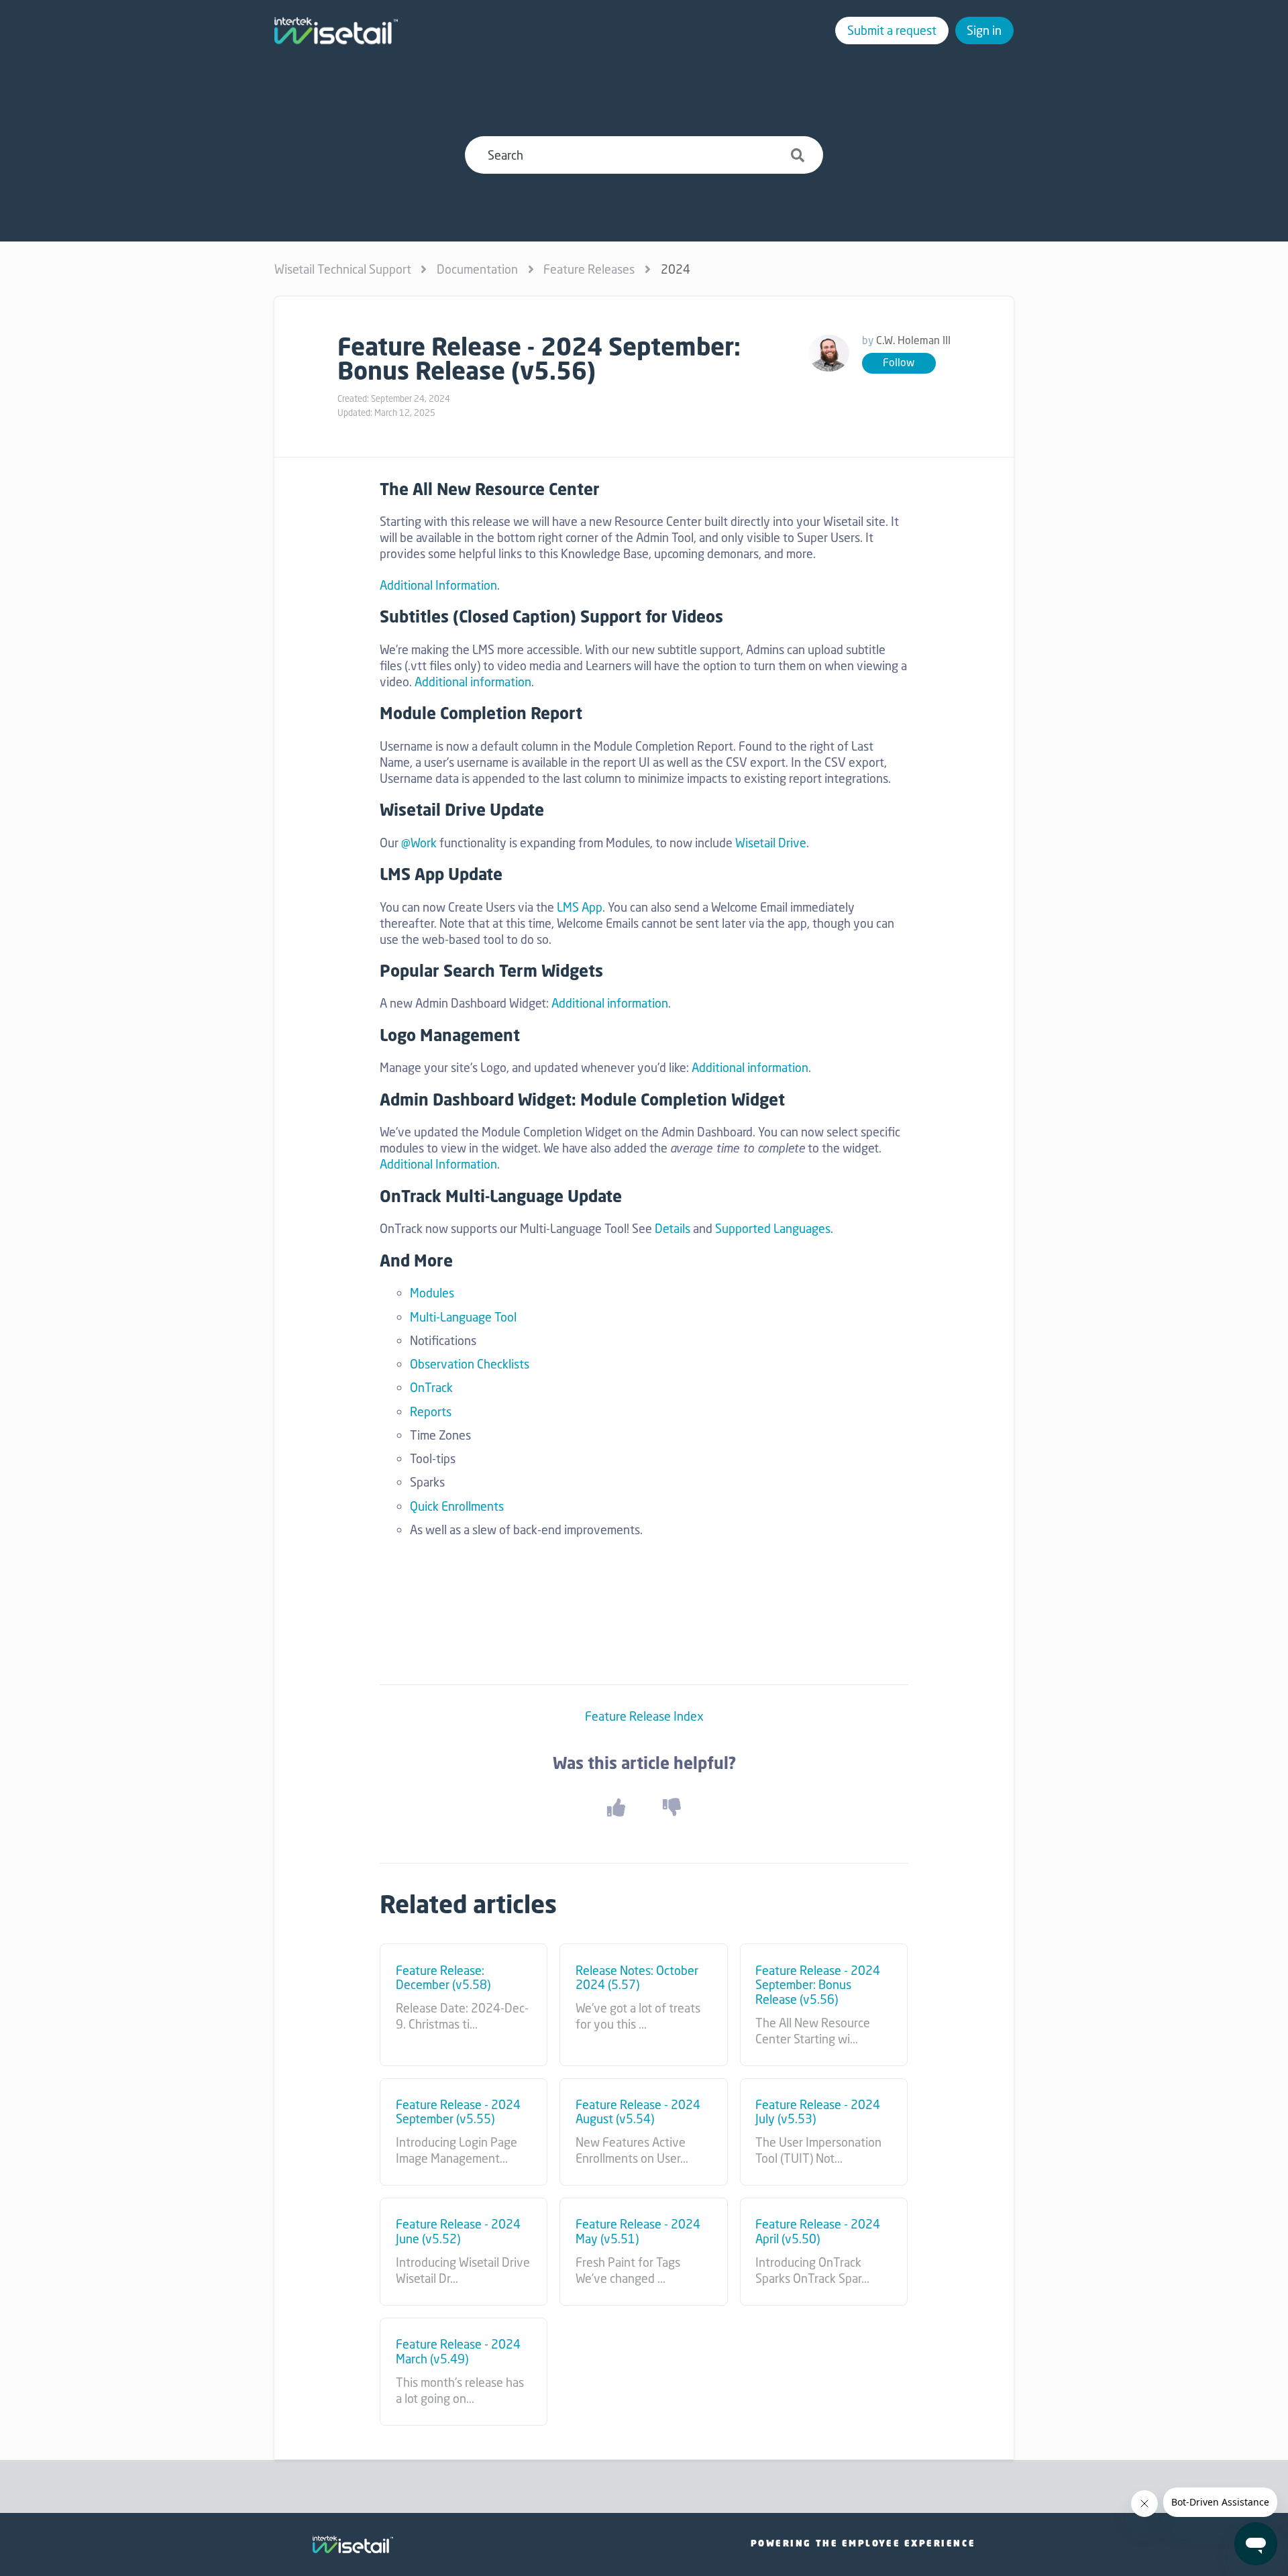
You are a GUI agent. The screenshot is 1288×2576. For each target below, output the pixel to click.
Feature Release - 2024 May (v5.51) (638, 2232)
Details (673, 1228)
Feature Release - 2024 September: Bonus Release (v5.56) (818, 1985)
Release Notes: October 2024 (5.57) (637, 1978)
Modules (432, 1293)
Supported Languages (773, 1228)
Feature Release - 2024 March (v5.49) (458, 2352)
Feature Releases (589, 269)
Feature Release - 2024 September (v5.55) (458, 2112)
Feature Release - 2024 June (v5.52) (458, 2232)
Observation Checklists (470, 1364)
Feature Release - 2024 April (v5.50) (818, 2232)
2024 (676, 269)
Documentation (477, 269)
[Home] (336, 31)
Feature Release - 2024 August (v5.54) (638, 2112)
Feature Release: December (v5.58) (443, 1978)
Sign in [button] (984, 30)
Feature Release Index (644, 1716)
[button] (616, 1808)
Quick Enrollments (457, 1506)
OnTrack (431, 1387)
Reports (431, 1411)
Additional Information (438, 585)
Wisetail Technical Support (343, 269)
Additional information (473, 682)
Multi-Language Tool (463, 1317)
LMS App (580, 907)
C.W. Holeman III (913, 340)
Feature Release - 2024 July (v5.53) (818, 2112)
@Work (419, 843)
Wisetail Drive (771, 843)
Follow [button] (899, 363)
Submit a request (892, 30)
